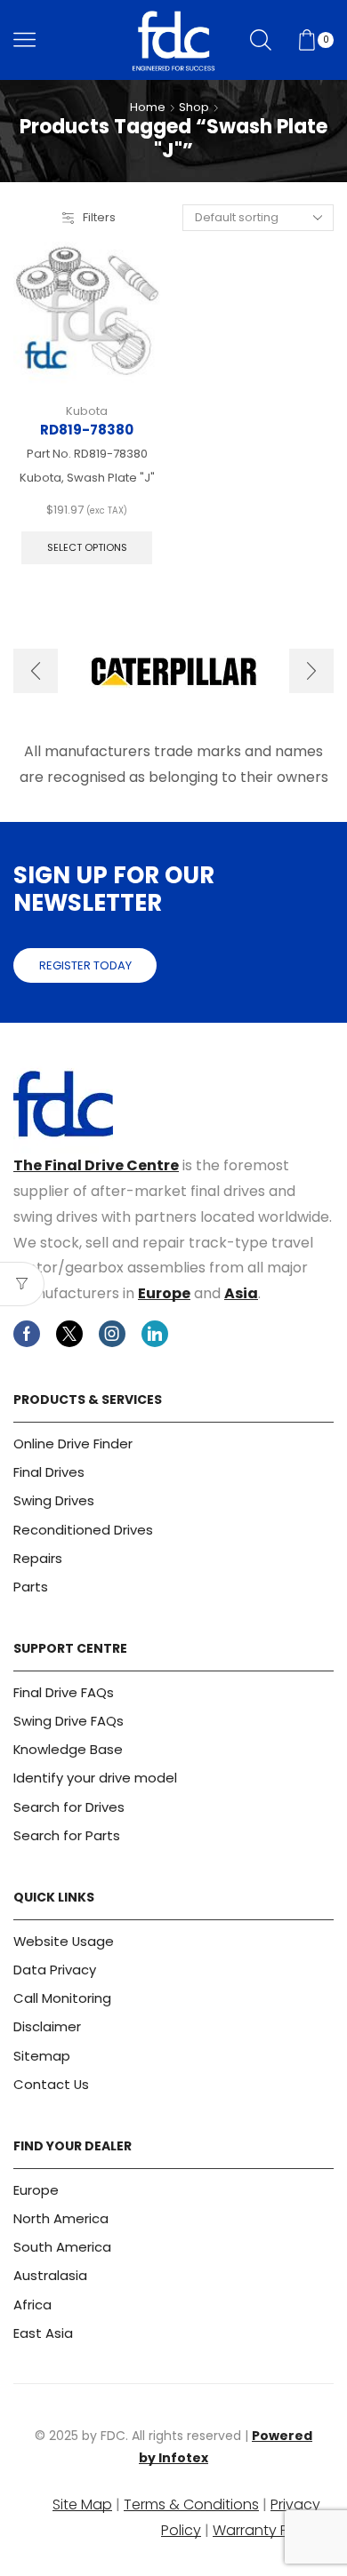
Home (148, 108)
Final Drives (49, 1472)
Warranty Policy (266, 2530)
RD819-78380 (87, 430)
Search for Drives (69, 1807)
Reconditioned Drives (83, 1530)
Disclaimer (47, 2026)
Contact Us (51, 2084)
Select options (87, 547)
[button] (36, 671)
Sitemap (42, 2056)
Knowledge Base (68, 1749)
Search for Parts (67, 1835)
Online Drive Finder (73, 1444)
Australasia (50, 2275)
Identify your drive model (95, 1778)
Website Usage (64, 1941)
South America (62, 2247)
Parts (31, 1587)
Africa (32, 2305)
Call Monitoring (62, 1998)
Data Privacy (55, 1970)
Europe (164, 1293)
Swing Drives (54, 1500)
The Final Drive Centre (96, 1165)
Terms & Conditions (191, 2504)
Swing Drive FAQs (69, 1721)
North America (61, 2218)
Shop (194, 108)
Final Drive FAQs (64, 1692)
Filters (99, 218)
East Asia (43, 2333)
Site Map (82, 2504)
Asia (241, 1293)
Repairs (38, 1558)
